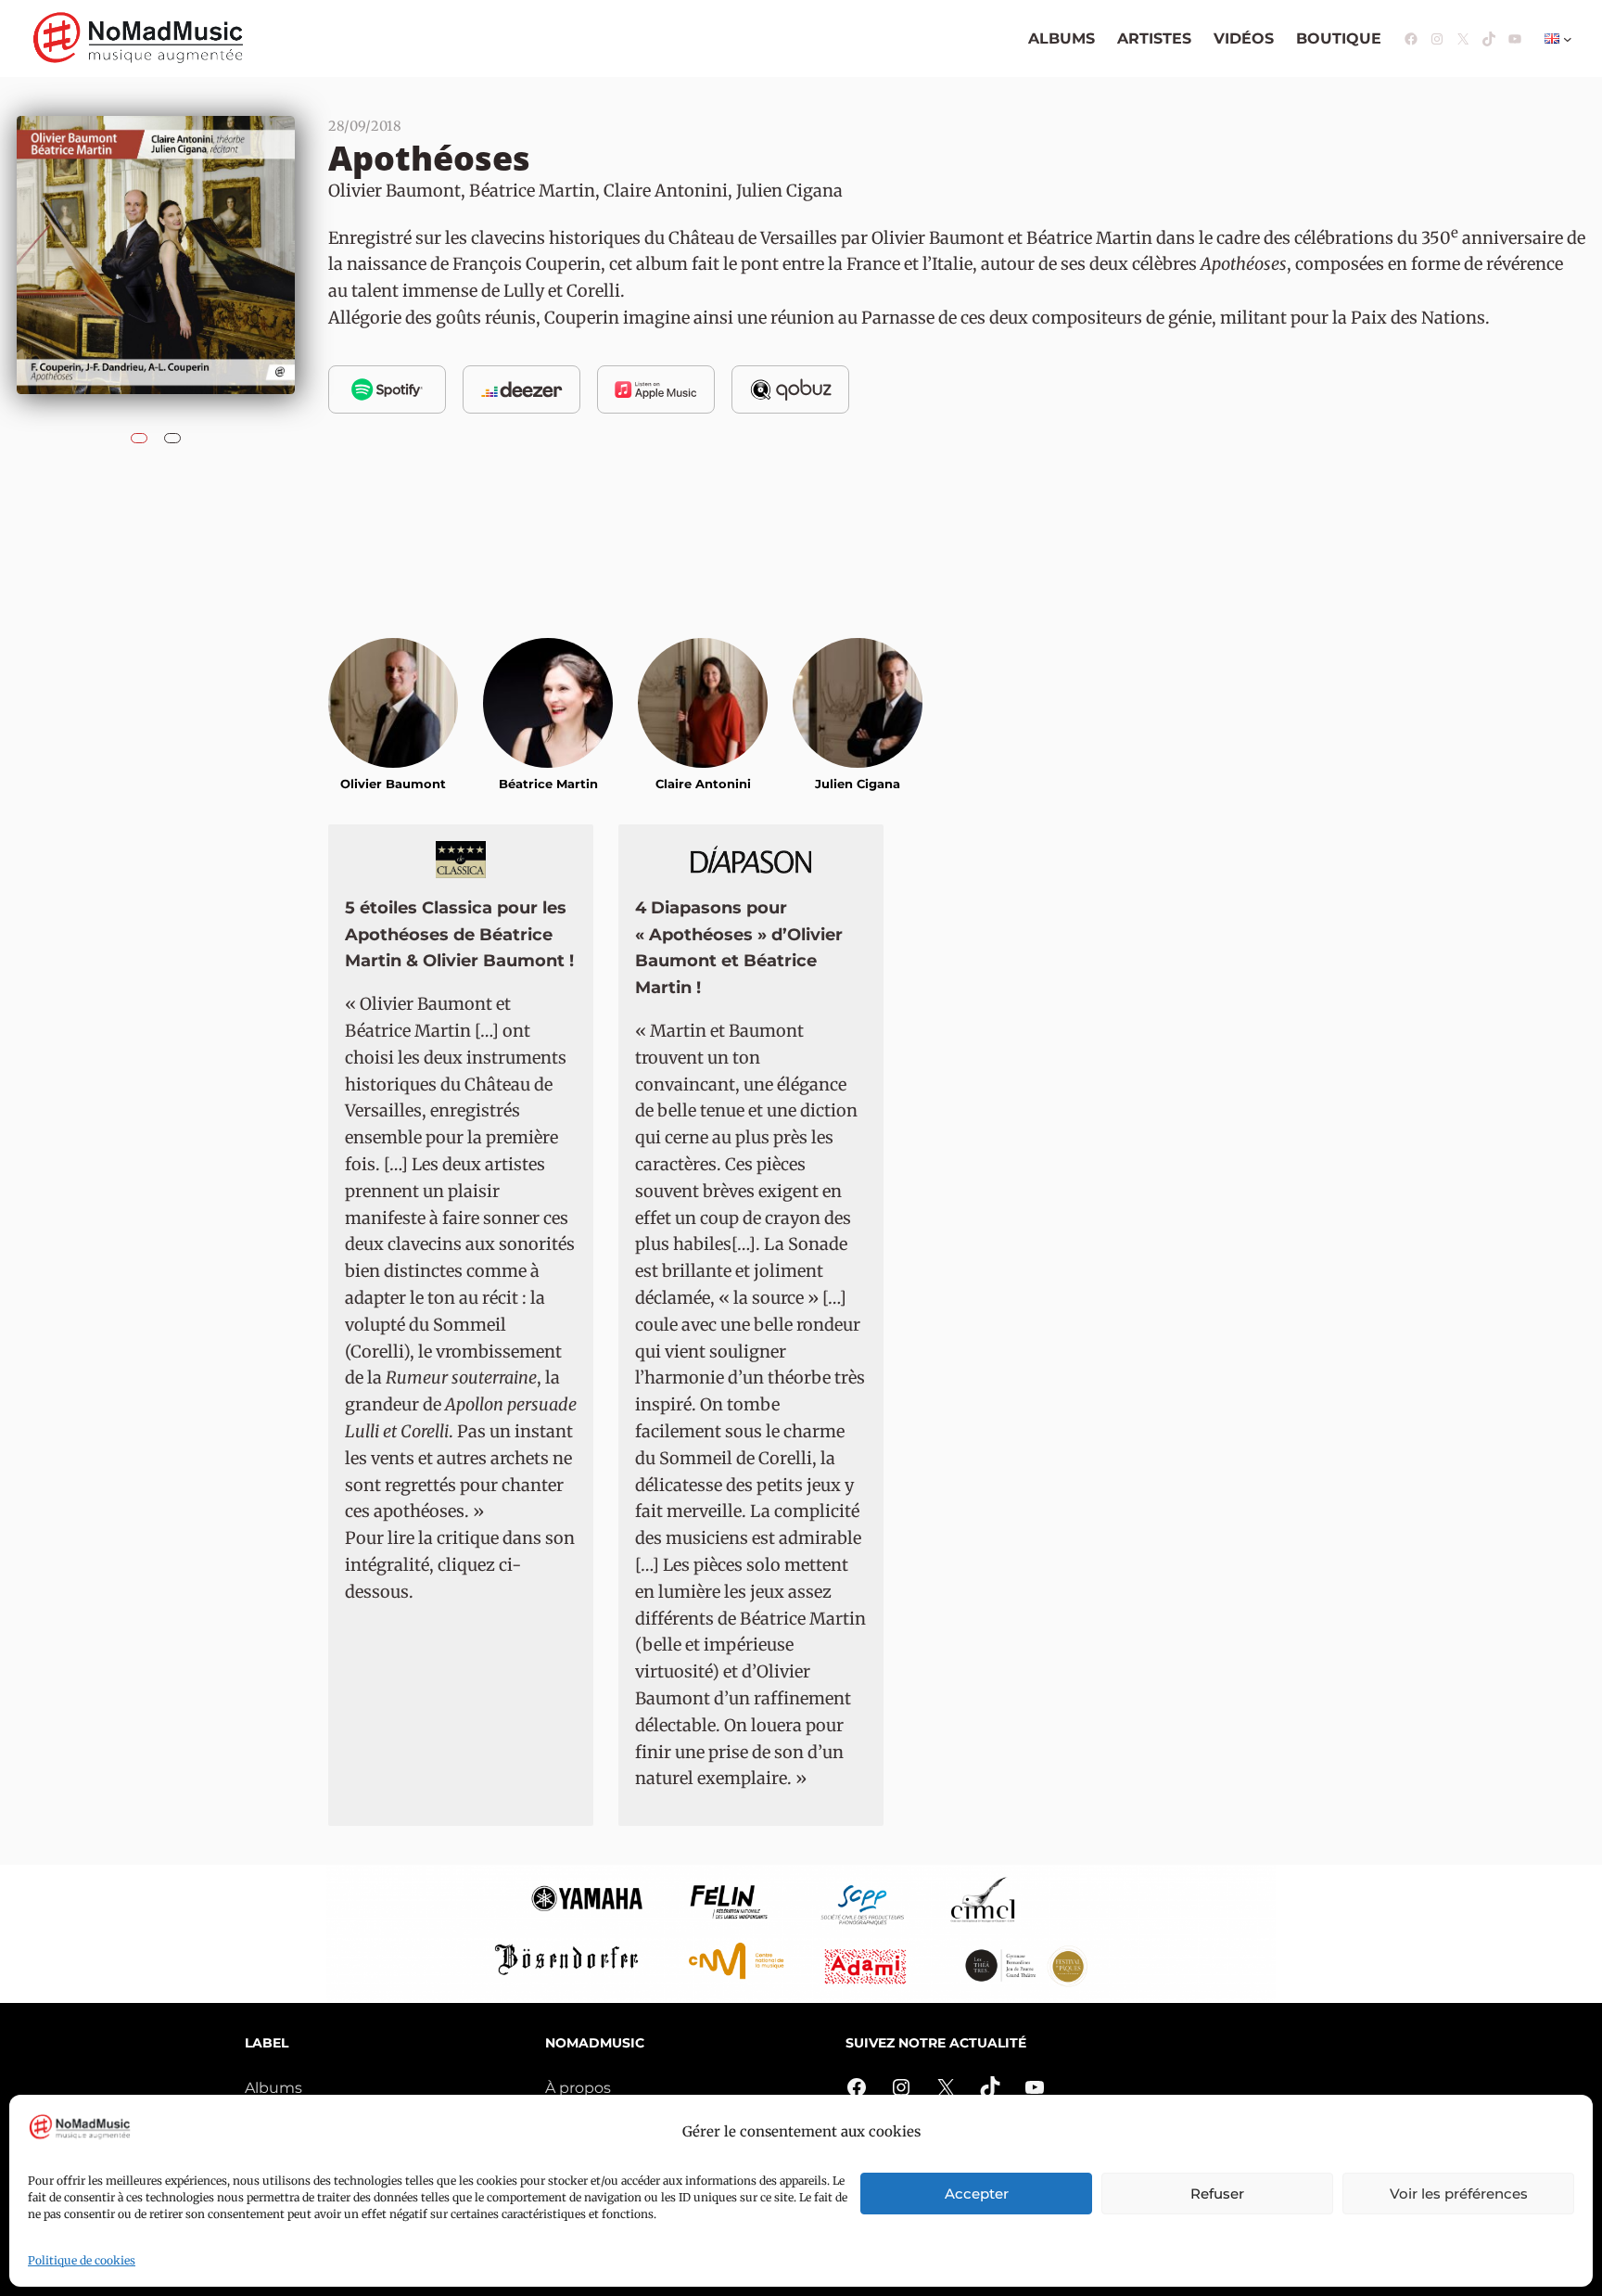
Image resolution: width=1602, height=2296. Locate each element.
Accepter (977, 2194)
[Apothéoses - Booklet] (172, 433)
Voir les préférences (1459, 2194)
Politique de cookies (82, 2260)
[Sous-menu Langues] (1568, 39)
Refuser (1217, 2194)
